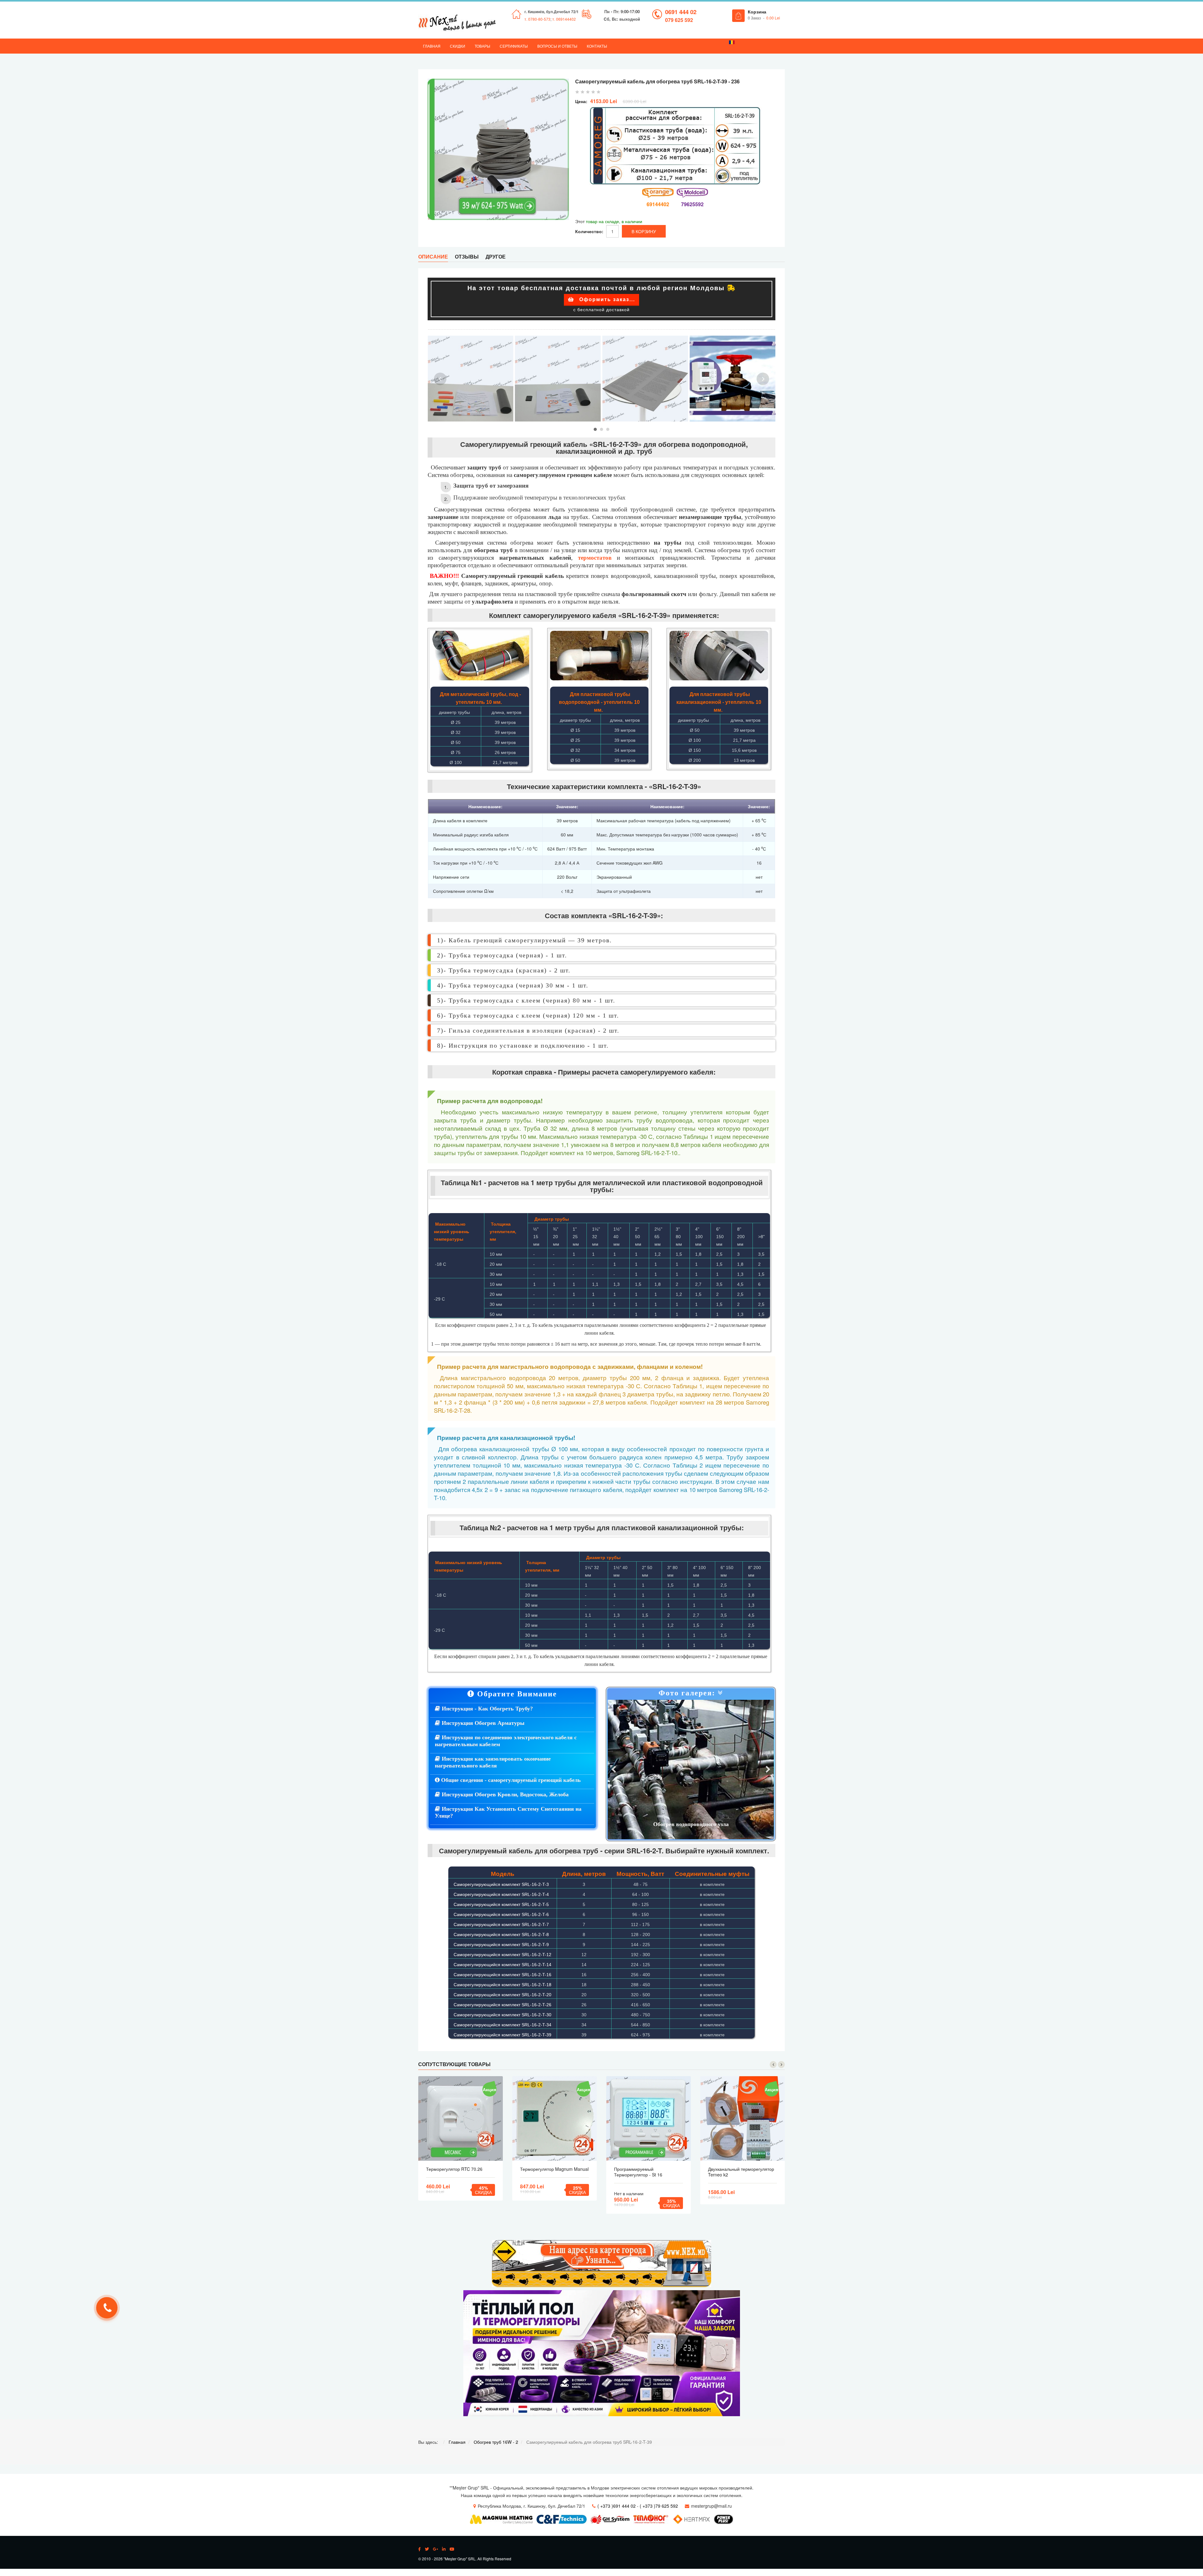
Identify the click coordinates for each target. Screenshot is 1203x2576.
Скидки (458, 46)
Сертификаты (514, 46)
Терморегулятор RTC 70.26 (454, 2169)
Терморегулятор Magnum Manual (554, 2169)
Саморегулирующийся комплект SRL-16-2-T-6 (501, 1914)
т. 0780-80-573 (537, 19)
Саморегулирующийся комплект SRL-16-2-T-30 (503, 2015)
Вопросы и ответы (557, 46)
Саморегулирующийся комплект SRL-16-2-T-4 (501, 1894)
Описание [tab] (433, 257)
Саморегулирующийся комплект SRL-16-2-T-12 (503, 1955)
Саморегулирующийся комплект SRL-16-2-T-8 (501, 1935)
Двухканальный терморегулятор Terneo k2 (741, 2172)
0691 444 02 (681, 12)
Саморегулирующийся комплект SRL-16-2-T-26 (503, 2005)
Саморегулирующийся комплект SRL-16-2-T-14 (503, 1965)
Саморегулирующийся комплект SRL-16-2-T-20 (503, 1995)
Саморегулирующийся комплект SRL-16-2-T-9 (501, 1945)
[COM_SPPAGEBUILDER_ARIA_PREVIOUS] (614, 1770)
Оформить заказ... (606, 299)
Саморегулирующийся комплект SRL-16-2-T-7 (501, 1924)
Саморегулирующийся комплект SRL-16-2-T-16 (503, 1975)
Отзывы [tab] (467, 257)
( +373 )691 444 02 (617, 2506)
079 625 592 (679, 20)
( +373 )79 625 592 (659, 2506)
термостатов (595, 558)
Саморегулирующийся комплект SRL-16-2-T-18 (503, 1985)
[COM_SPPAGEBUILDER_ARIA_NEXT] (768, 1770)
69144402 (658, 204)
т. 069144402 (564, 19)
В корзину (461, 2118)
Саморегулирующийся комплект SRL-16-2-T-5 (501, 1904)
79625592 (692, 204)
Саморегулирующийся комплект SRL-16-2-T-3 (501, 1884)
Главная (432, 46)
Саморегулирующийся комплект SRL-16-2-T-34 (503, 2025)
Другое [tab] (496, 257)
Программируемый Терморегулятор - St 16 (638, 2172)
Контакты (597, 46)
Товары (482, 46)
